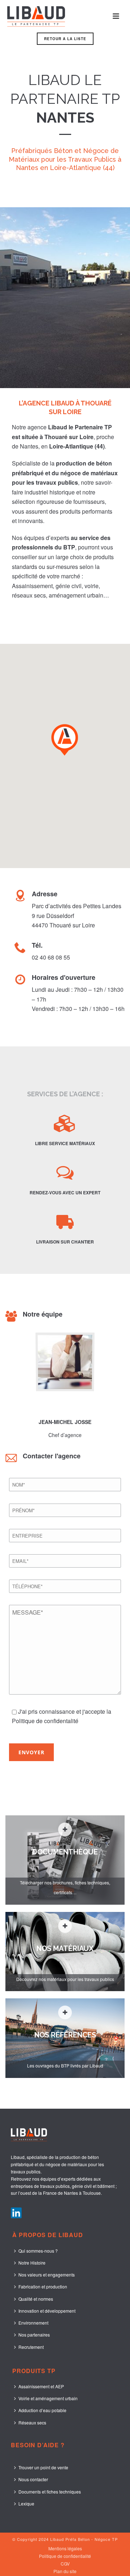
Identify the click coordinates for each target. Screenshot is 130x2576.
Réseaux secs (32, 2422)
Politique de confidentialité (65, 2556)
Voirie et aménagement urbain (48, 2398)
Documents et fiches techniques (50, 2492)
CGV (65, 2564)
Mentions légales (65, 2549)
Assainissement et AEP (41, 2386)
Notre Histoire (32, 2263)
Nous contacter (33, 2479)
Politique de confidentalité (45, 1721)
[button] (65, 739)
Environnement (33, 2323)
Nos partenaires (34, 2335)
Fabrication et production (43, 2286)
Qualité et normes (36, 2299)
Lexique (26, 2503)
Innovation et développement (47, 2311)
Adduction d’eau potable (42, 2410)
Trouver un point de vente (43, 2467)
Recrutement (31, 2347)
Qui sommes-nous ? (38, 2251)
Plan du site (65, 2571)
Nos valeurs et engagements (47, 2275)
